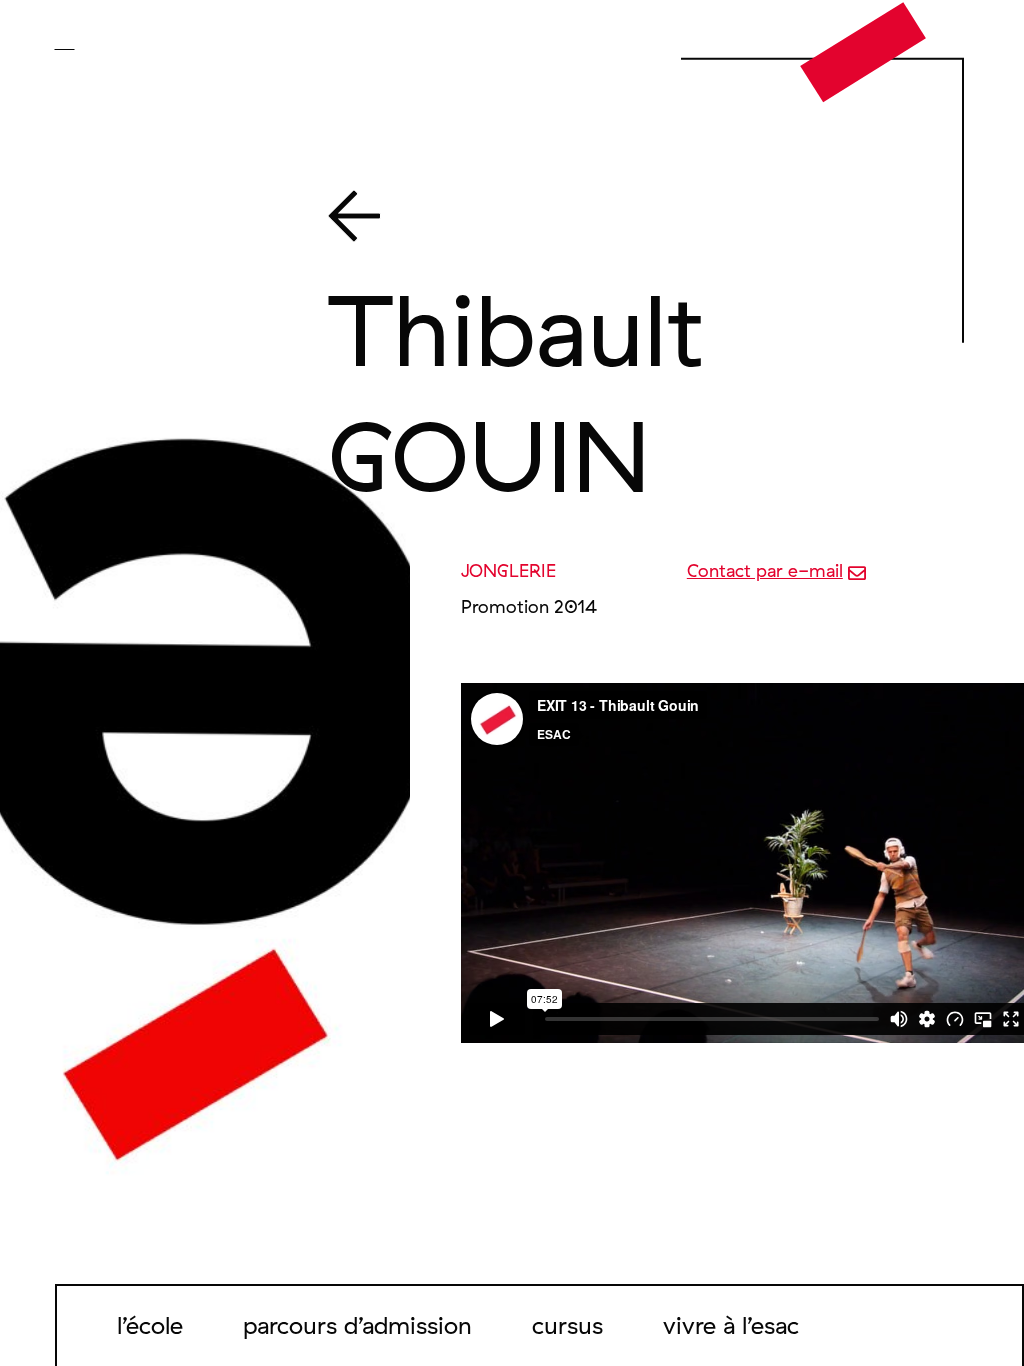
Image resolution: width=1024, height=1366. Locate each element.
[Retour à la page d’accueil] (863, 51)
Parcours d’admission (357, 1325)
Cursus (567, 1325)
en (94, 42)
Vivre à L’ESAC (731, 1325)
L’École (150, 1325)
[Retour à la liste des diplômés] (620, 220)
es (121, 42)
